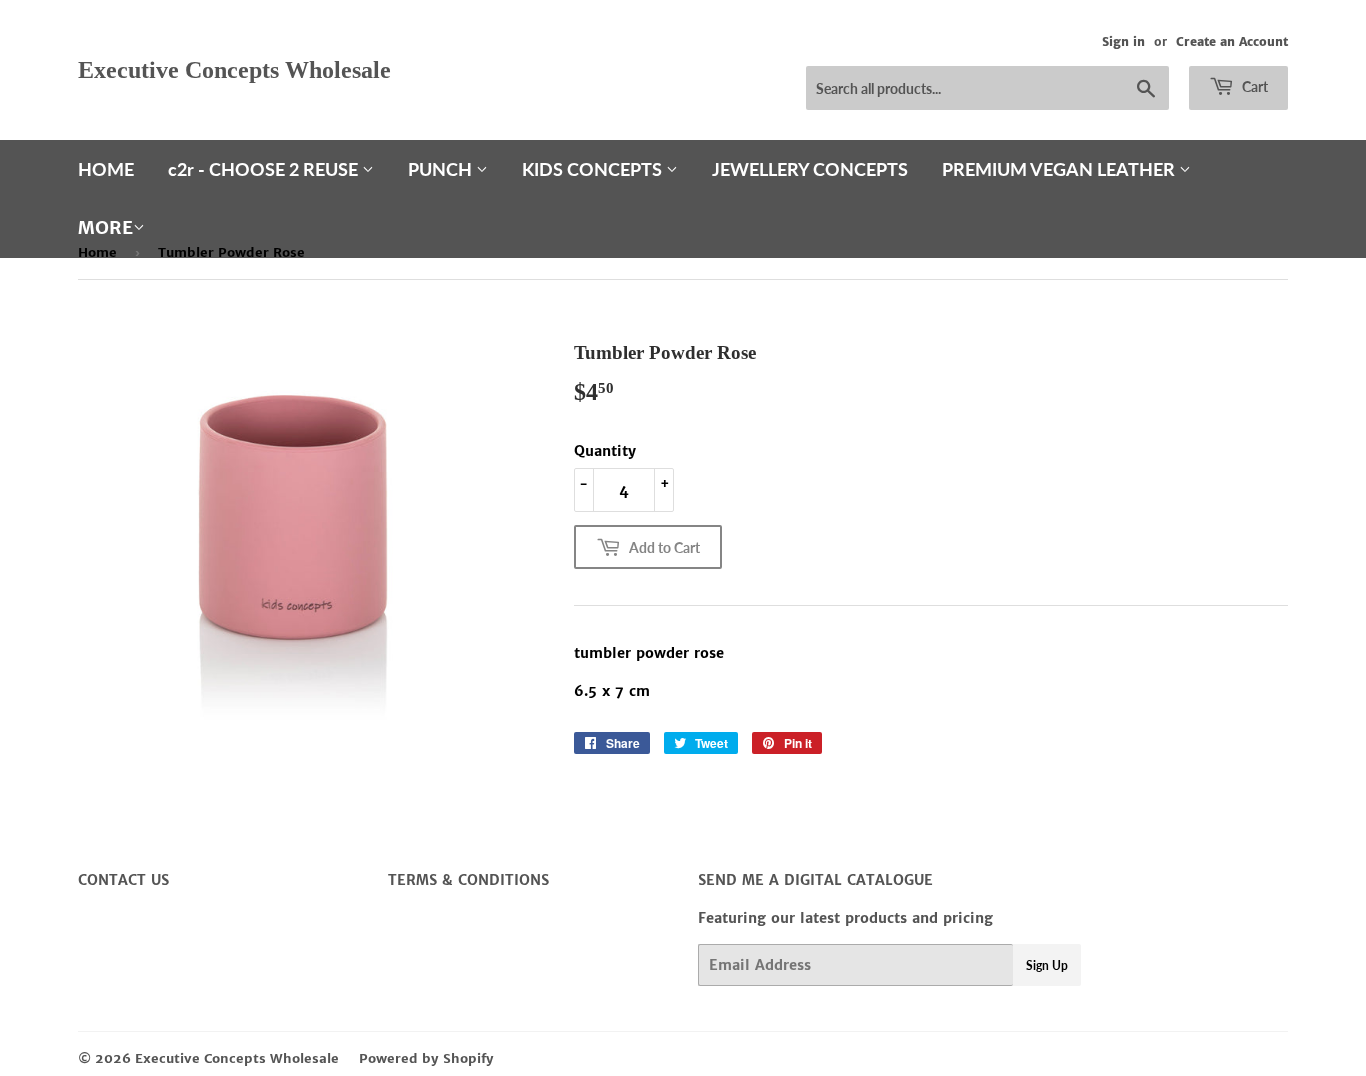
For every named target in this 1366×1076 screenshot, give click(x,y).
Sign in (1123, 41)
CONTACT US (123, 880)
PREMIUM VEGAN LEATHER (1060, 169)
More (105, 227)
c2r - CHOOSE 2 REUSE (265, 169)
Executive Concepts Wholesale (234, 69)
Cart (1253, 86)
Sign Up (1047, 965)
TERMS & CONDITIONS (468, 880)
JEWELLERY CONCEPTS (810, 169)
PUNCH (442, 169)
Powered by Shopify (426, 1058)
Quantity (605, 451)
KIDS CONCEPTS (594, 169)
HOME (106, 169)
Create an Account (1232, 41)
